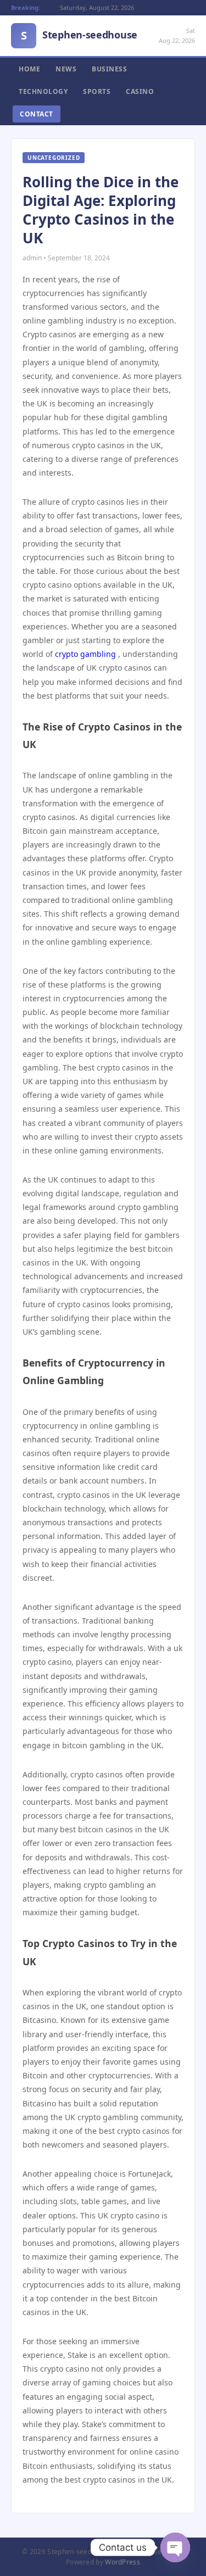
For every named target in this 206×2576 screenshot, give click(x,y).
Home (29, 69)
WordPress (123, 2562)
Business (109, 69)
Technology (43, 91)
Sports (97, 91)
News (66, 69)
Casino (140, 91)
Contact (37, 114)
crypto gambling (85, 654)
